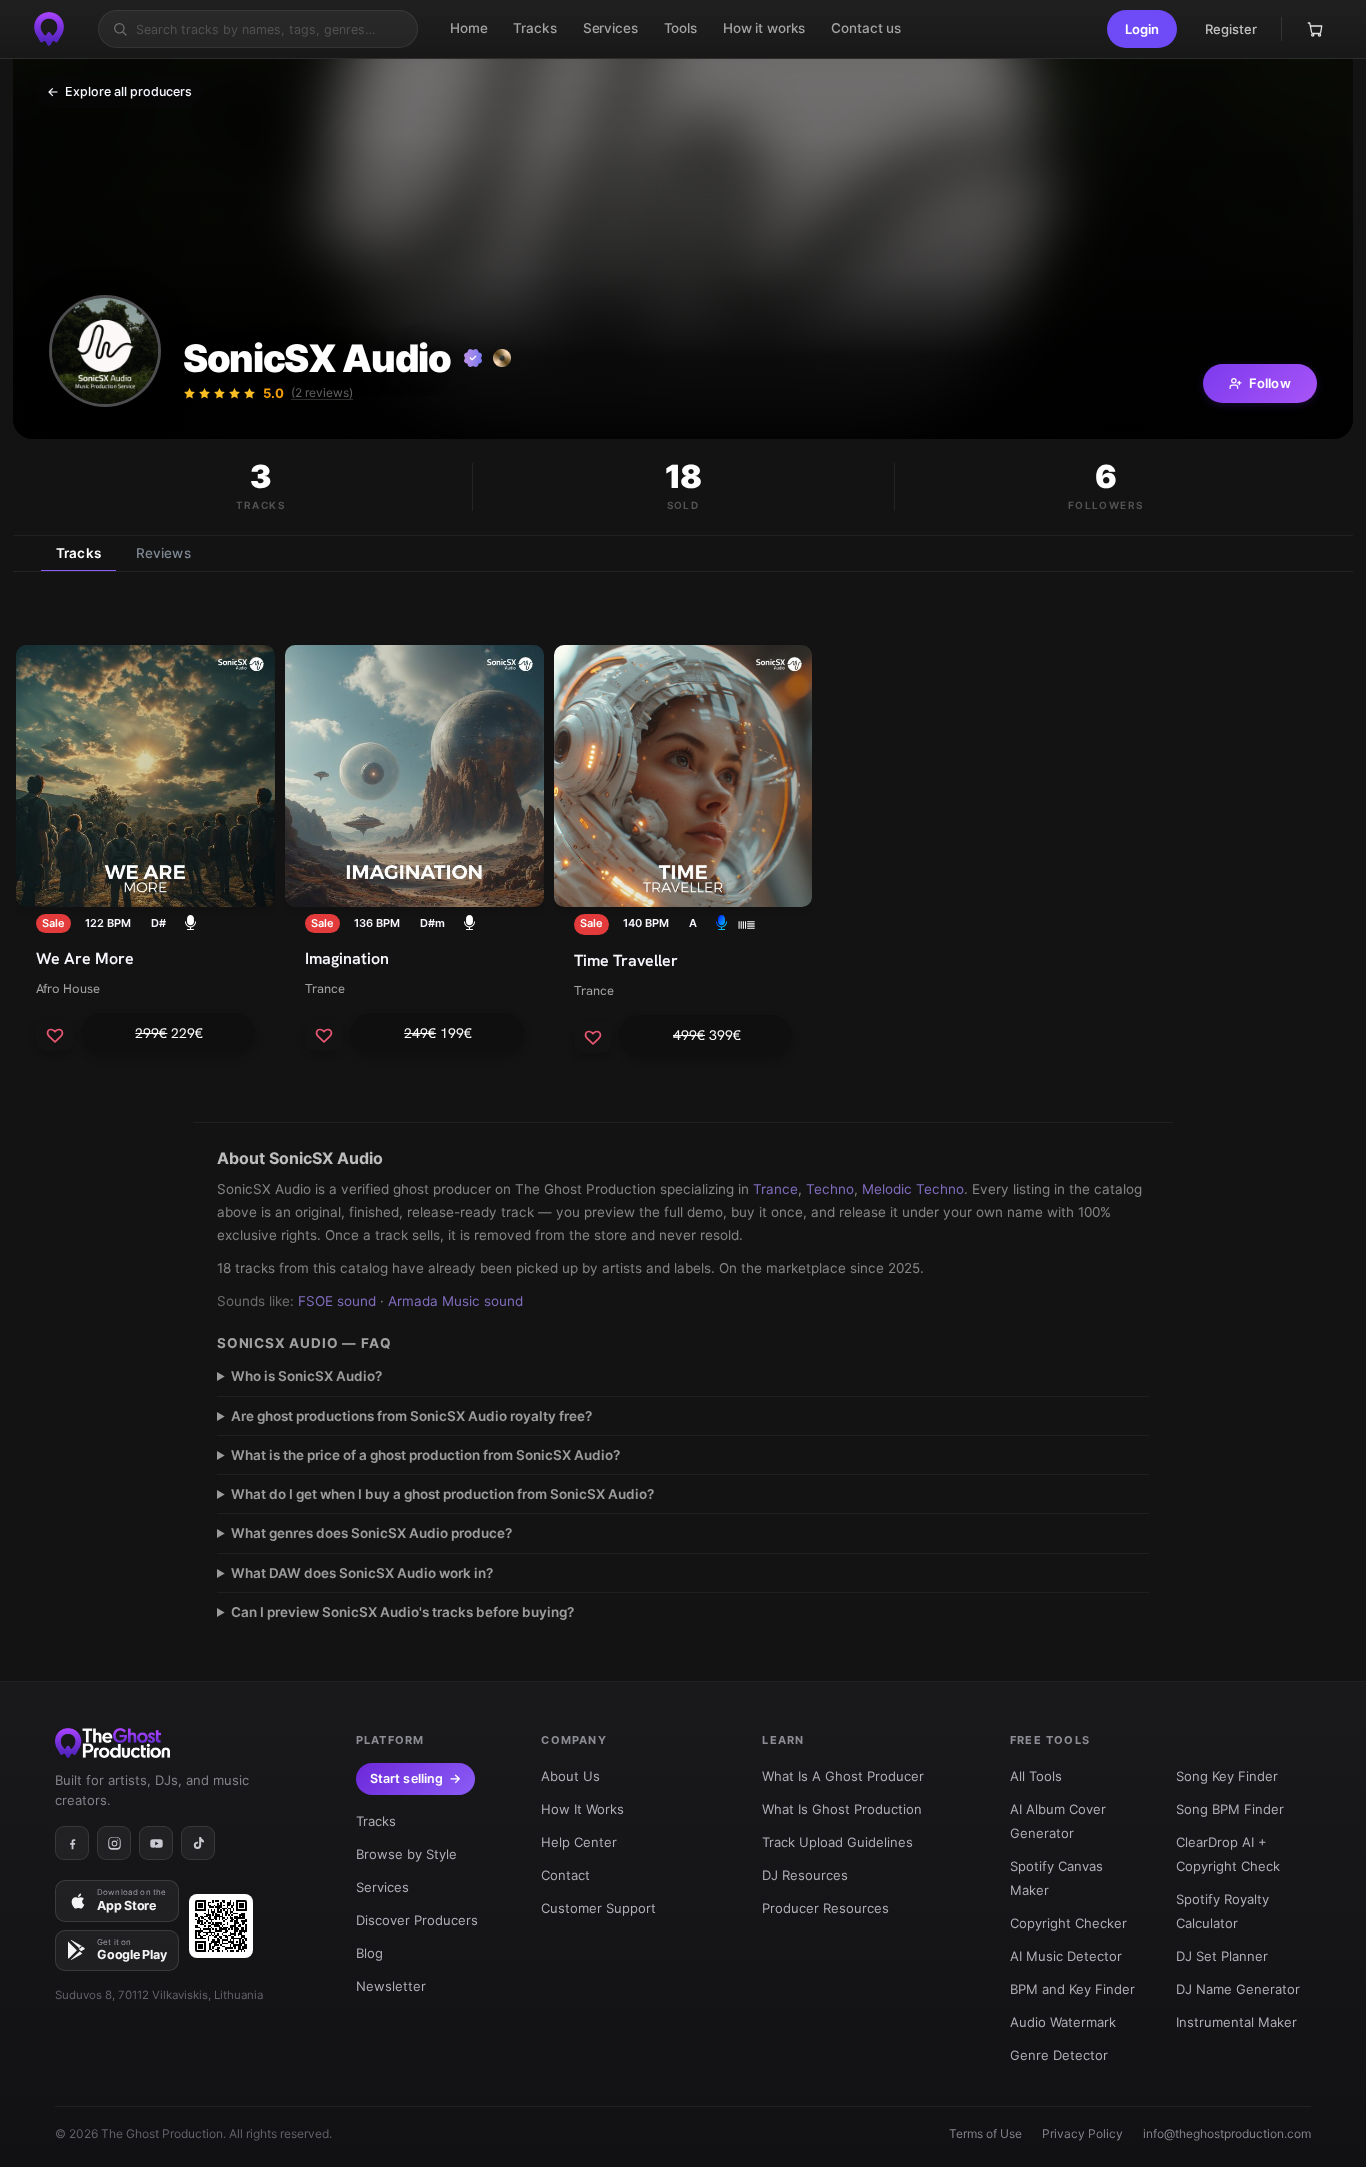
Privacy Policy (1082, 2133)
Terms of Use (985, 2133)
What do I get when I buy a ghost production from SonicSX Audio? (442, 1494)
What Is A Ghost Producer (843, 1776)
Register (1231, 29)
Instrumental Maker (1236, 2022)
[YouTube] (156, 1843)
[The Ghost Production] (49, 29)
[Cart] (1315, 29)
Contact (565, 1875)
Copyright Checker (1068, 1923)
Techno (830, 1189)
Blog (369, 1953)
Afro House (68, 988)
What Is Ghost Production (842, 1809)
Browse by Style (406, 1854)
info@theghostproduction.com (1227, 2133)
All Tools (1036, 1776)
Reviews (163, 553)
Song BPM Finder (1230, 1809)
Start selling (407, 1778)
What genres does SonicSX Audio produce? (371, 1533)
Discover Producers (417, 1920)
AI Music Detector (1066, 1956)
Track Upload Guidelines (837, 1842)
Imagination (347, 958)
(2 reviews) (322, 392)
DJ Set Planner (1222, 1956)
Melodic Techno (913, 1189)
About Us (570, 1776)
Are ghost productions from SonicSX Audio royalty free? (411, 1416)
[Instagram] (114, 1843)
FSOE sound (337, 1301)
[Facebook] (72, 1843)
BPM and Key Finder (1072, 1989)
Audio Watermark (1063, 2022)
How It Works (582, 1809)
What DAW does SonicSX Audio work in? (362, 1573)
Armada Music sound (455, 1301)
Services (382, 1887)
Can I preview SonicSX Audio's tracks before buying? (402, 1612)
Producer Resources (825, 1908)
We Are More (85, 958)
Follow (1270, 383)
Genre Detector (1059, 2055)
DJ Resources (805, 1875)
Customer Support (598, 1908)
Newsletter (391, 1986)
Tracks (78, 553)
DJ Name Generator (1238, 1989)
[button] (1142, 29)
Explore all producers (119, 91)
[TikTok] (198, 1843)
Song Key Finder (1227, 1776)
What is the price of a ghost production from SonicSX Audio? (425, 1455)
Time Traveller (626, 960)
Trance (325, 988)
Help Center (579, 1842)
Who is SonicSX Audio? (306, 1376)
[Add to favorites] (55, 1035)
